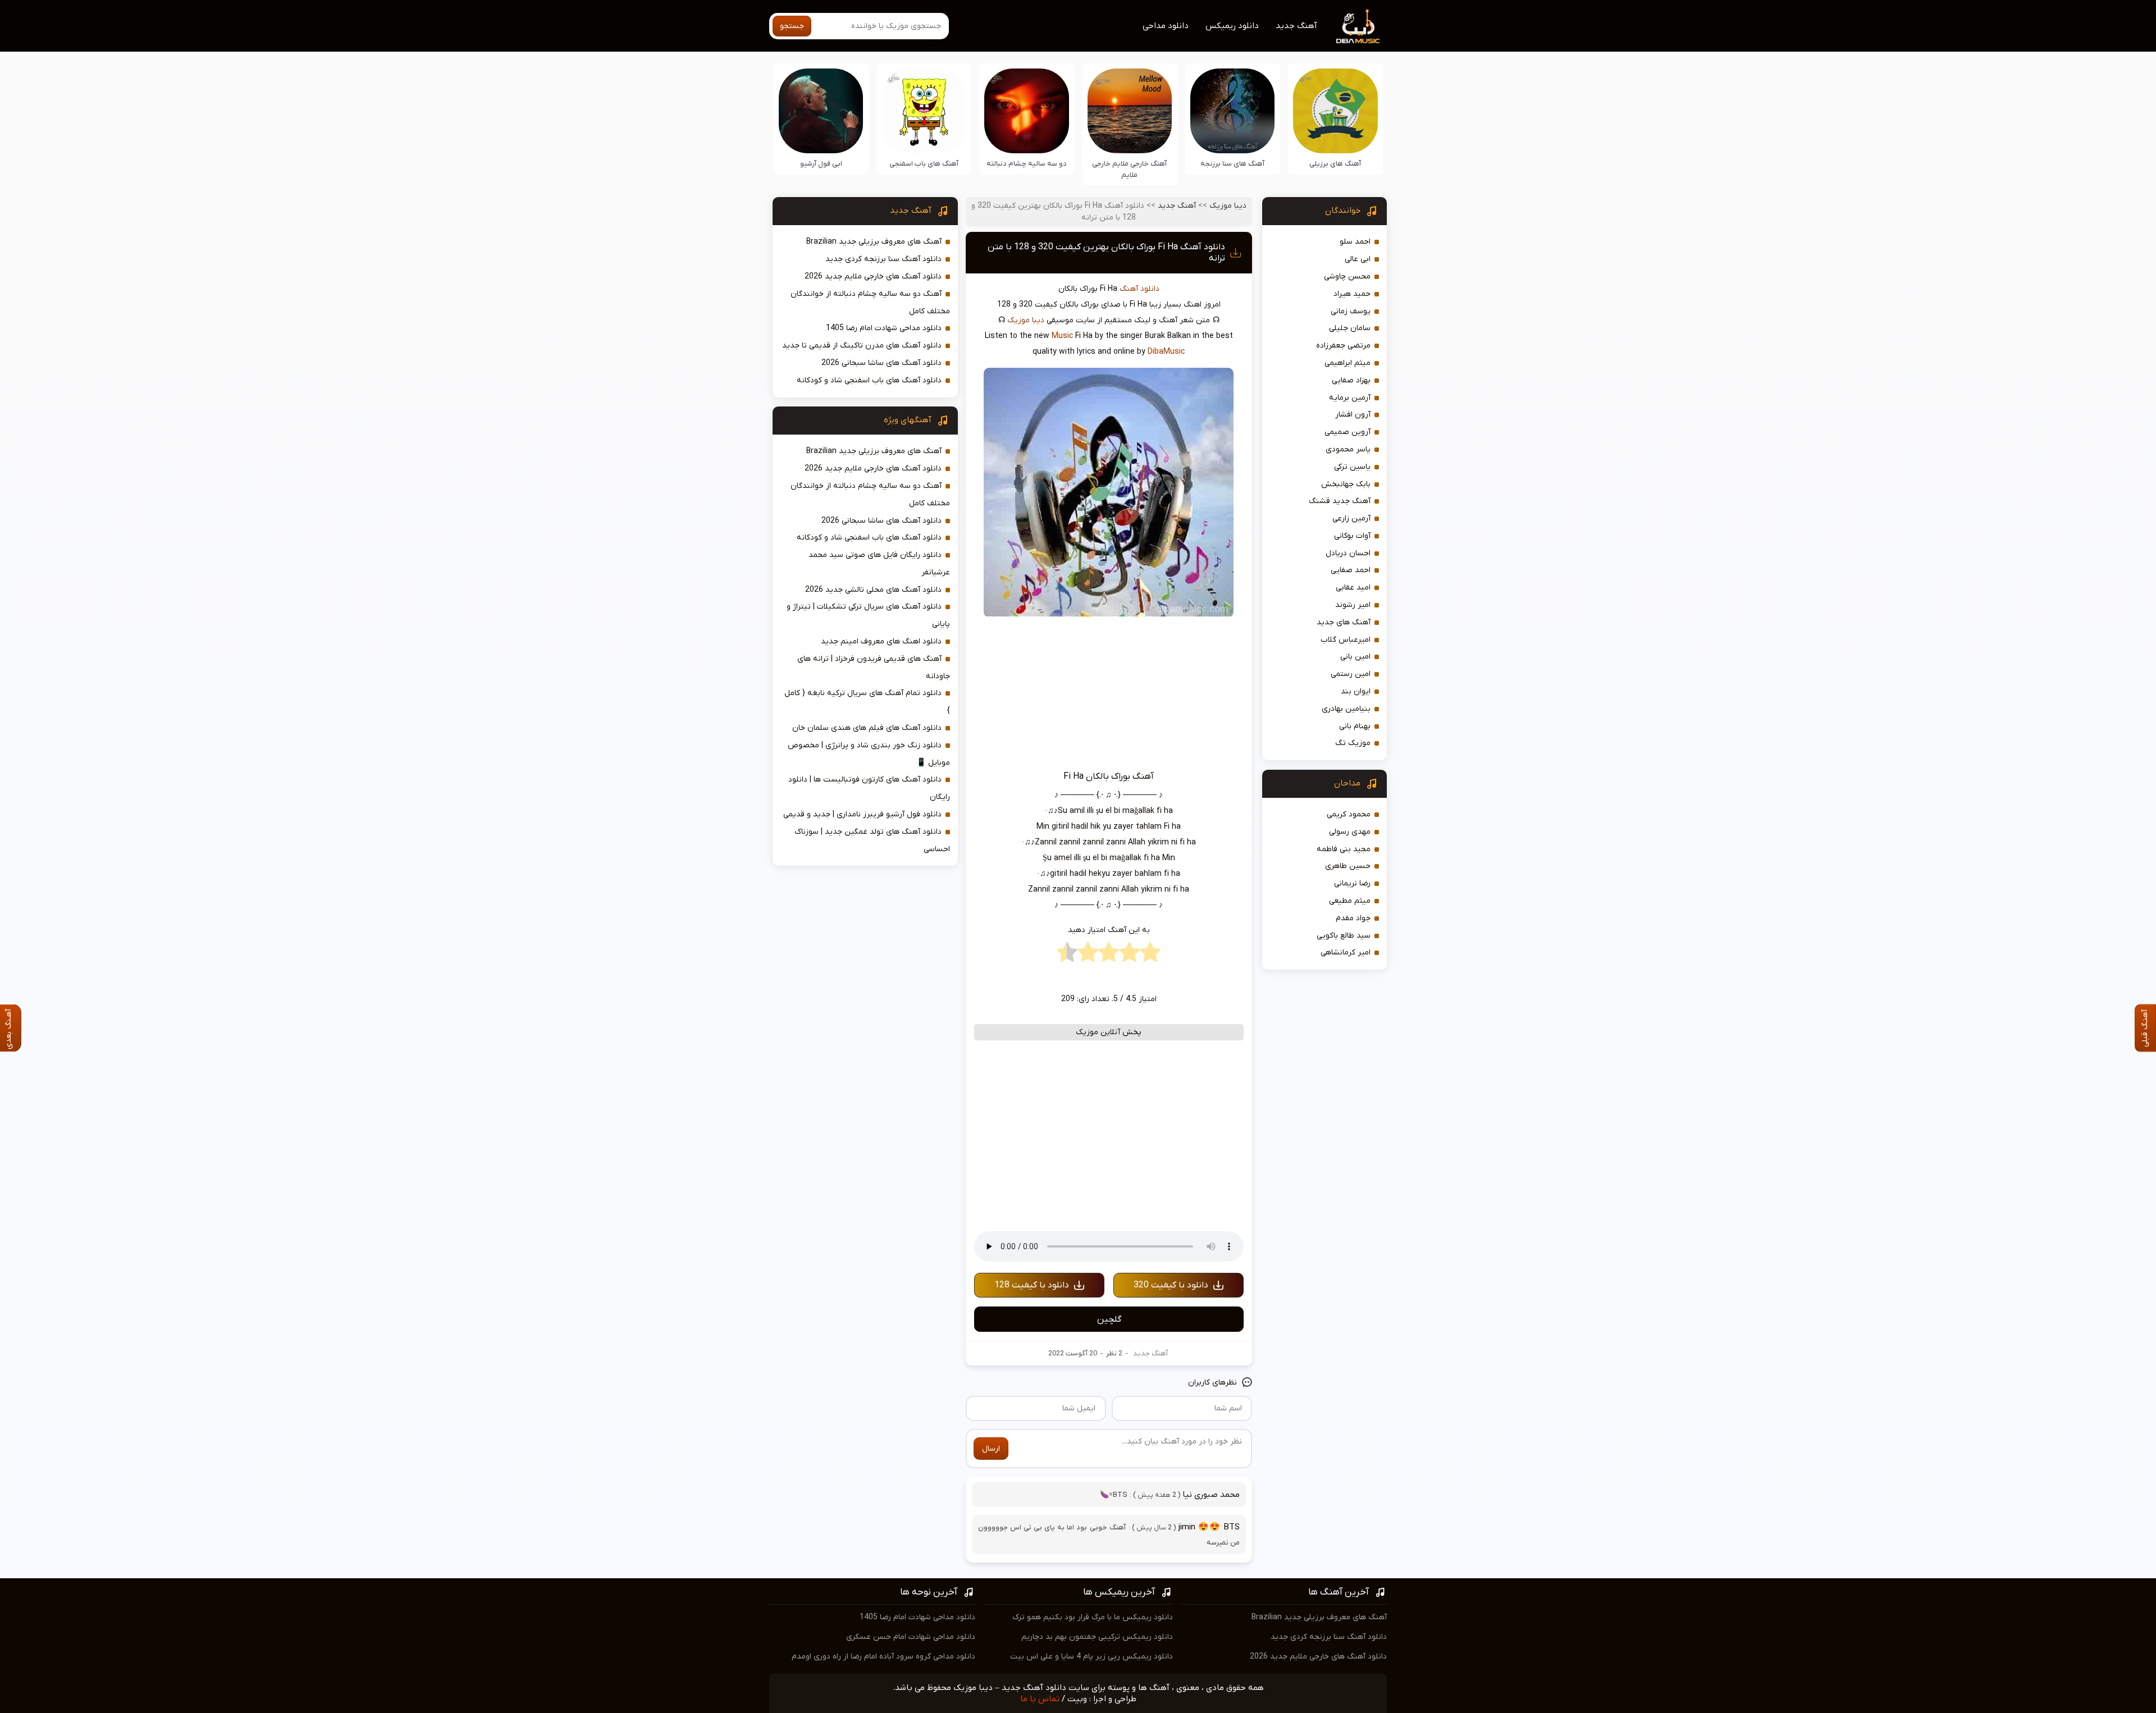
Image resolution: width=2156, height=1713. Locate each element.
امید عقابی (1353, 588)
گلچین (1109, 1319)
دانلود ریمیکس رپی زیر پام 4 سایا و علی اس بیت (1091, 1657)
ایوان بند (1356, 691)
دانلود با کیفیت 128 (1032, 1285)
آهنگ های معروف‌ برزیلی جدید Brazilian (874, 242)
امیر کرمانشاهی (1346, 953)
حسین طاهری (1348, 866)
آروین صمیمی (1347, 432)
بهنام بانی (1355, 726)
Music (1062, 336)
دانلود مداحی (1166, 26)
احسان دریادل (1348, 553)
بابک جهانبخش (1346, 484)
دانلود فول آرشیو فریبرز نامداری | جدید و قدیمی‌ (862, 814)
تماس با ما (1040, 1699)
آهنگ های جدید (1344, 622)
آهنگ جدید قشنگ (1340, 501)
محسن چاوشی (1347, 277)
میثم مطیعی (1350, 901)
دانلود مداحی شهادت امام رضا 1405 (884, 328)
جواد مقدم (1353, 918)
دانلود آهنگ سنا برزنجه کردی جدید (883, 259)
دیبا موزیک (1228, 206)
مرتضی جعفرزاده (1343, 346)
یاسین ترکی (1352, 467)
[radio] (1150, 955)
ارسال (991, 1449)
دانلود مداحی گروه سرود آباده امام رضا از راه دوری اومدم (883, 1657)
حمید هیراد (1352, 294)
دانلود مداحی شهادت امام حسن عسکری (911, 1637)
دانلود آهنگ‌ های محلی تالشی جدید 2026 (873, 590)
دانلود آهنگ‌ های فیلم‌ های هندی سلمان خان (867, 728)
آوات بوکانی (1352, 536)
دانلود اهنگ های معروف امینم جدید (881, 641)
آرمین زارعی (1351, 519)
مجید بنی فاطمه (1344, 849)
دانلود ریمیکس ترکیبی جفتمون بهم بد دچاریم (1097, 1637)
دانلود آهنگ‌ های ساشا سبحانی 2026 (881, 363)
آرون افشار (1353, 415)
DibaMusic (1166, 352)
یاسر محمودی (1348, 449)
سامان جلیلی (1350, 328)
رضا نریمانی (1352, 883)
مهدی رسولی (1350, 832)
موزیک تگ (1353, 743)
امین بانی (1355, 657)
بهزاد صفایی (1351, 380)
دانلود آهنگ (1139, 289)
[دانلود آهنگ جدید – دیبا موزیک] (1358, 26)
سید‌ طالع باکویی (1344, 936)
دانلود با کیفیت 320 (1171, 1285)
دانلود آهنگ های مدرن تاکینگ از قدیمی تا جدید (862, 346)
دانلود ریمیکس (1232, 26)
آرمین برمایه (1350, 398)
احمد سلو (1355, 242)
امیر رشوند (1353, 605)
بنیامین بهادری (1346, 709)
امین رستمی (1351, 674)
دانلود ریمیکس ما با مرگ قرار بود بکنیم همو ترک (1093, 1617)
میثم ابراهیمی (1347, 363)
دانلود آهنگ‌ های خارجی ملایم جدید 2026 (873, 277)
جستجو (792, 26)
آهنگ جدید (1296, 26)
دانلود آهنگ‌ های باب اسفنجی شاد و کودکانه (869, 380)
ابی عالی (1358, 259)
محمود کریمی (1349, 814)
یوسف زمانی (1351, 311)
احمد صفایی (1351, 570)
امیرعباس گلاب (1346, 640)
